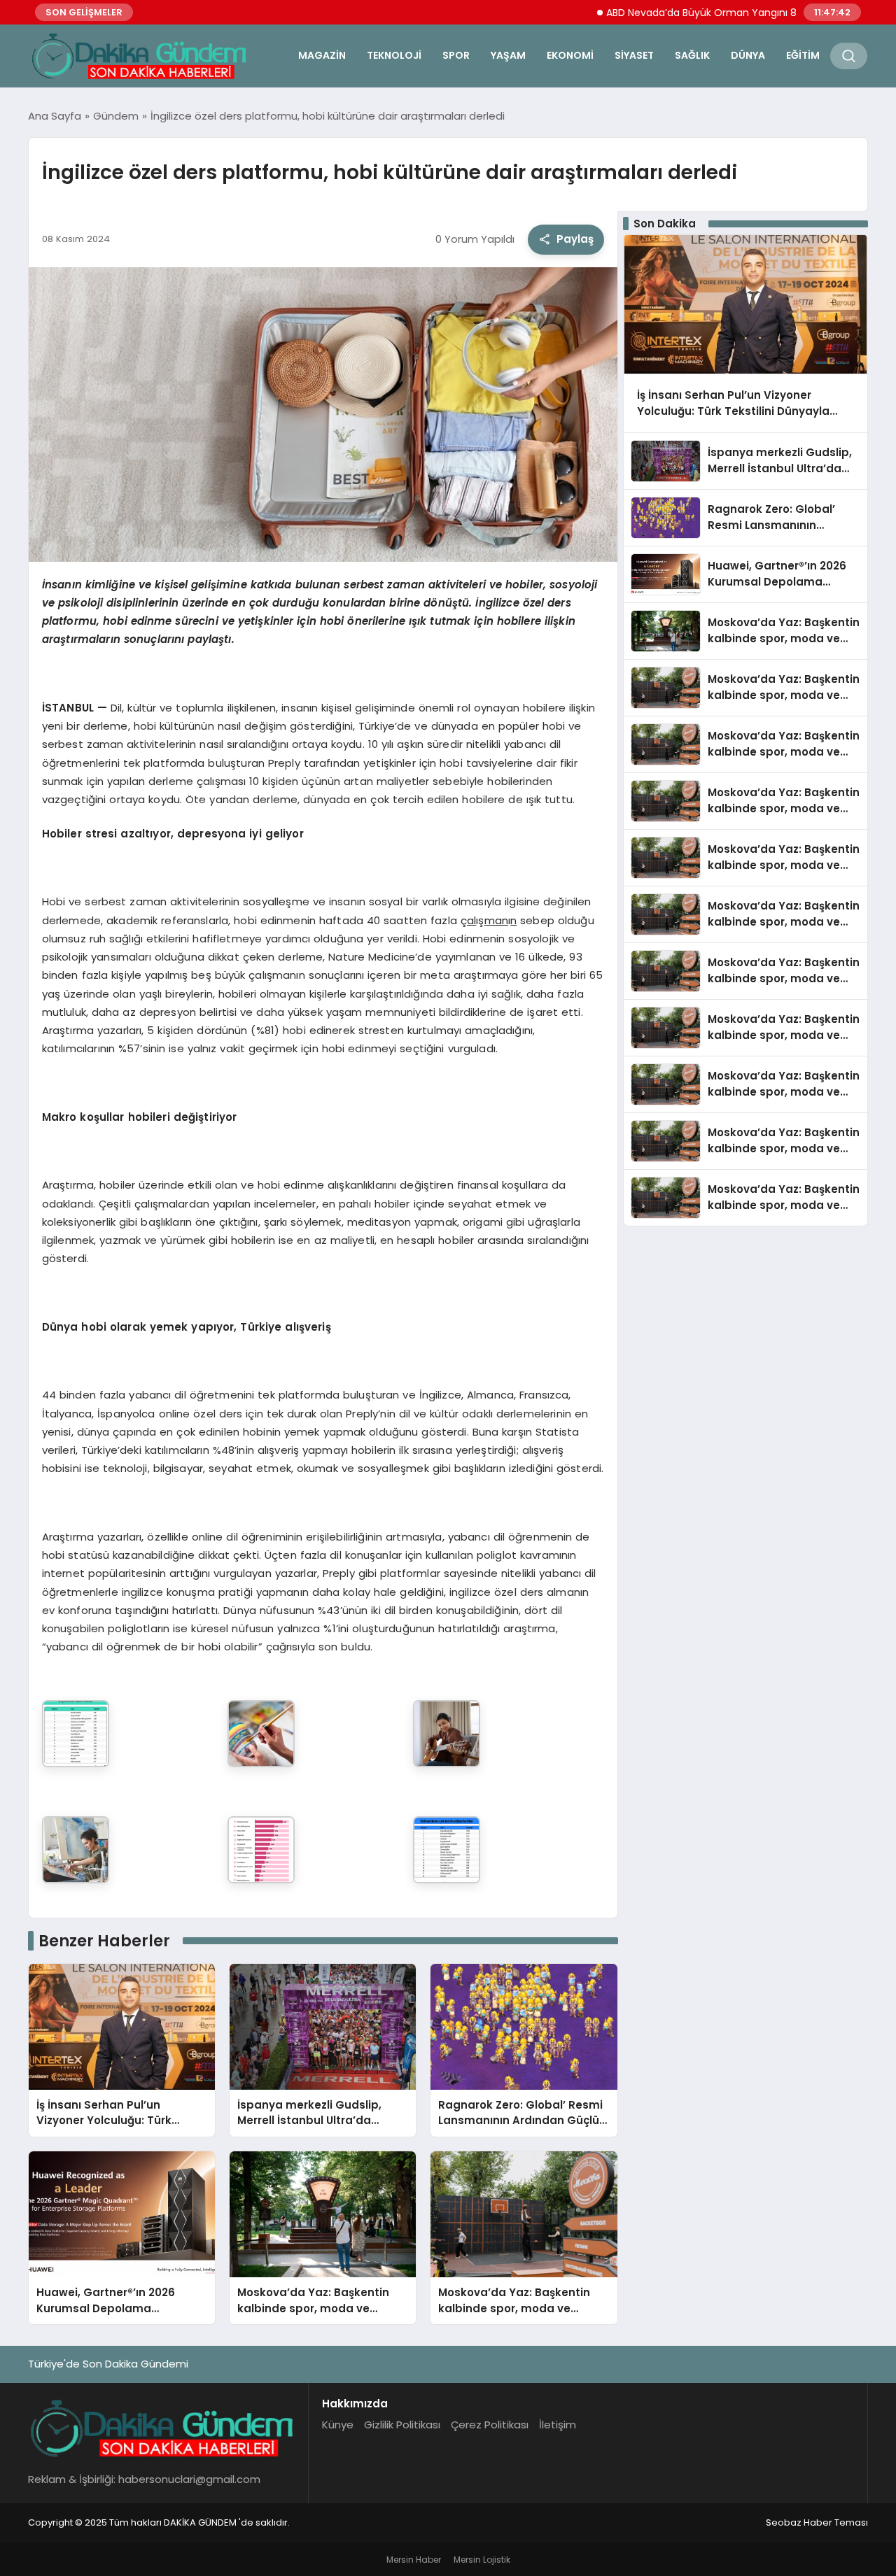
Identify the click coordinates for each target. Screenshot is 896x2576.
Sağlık (692, 55)
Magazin (322, 55)
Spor (456, 55)
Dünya (748, 55)
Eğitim (803, 55)
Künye (338, 2425)
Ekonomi (570, 55)
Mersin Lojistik (482, 2560)
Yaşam (508, 55)
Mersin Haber (414, 2560)
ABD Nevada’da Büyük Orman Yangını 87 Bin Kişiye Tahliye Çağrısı (713, 13)
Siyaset (634, 55)
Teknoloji (394, 55)
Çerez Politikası (490, 2425)
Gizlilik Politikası (402, 2425)
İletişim (558, 2425)
